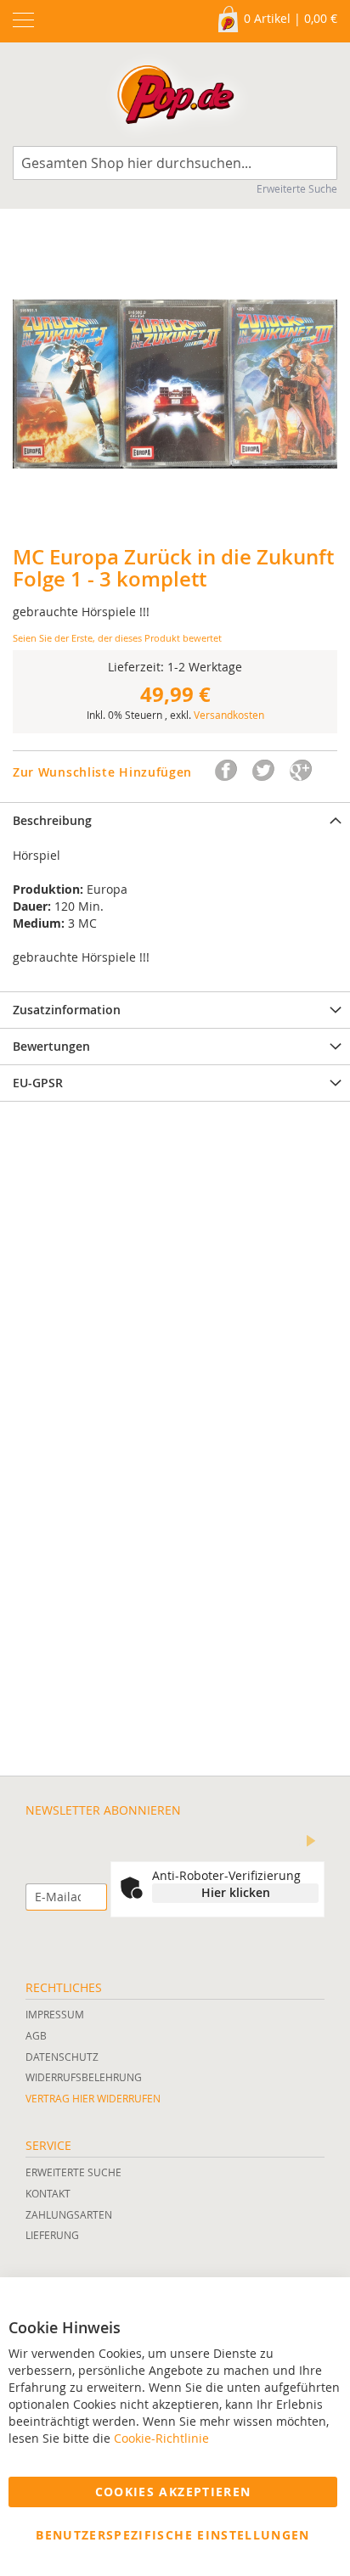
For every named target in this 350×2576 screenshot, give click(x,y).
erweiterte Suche (73, 2172)
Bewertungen (51, 1046)
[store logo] (175, 98)
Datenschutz (62, 2057)
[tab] (175, 820)
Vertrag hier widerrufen (93, 2098)
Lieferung (52, 2235)
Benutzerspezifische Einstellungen (173, 2535)
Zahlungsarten (69, 2214)
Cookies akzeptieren (173, 2492)
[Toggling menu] (23, 20)
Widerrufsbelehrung (84, 2077)
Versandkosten (229, 715)
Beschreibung (52, 820)
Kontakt (48, 2193)
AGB (36, 2035)
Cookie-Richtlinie (161, 2438)
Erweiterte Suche (297, 188)
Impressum (55, 2014)
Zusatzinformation (67, 1010)
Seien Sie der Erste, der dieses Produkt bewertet (117, 638)
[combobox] (175, 163)
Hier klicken (236, 1892)
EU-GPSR (38, 1083)
